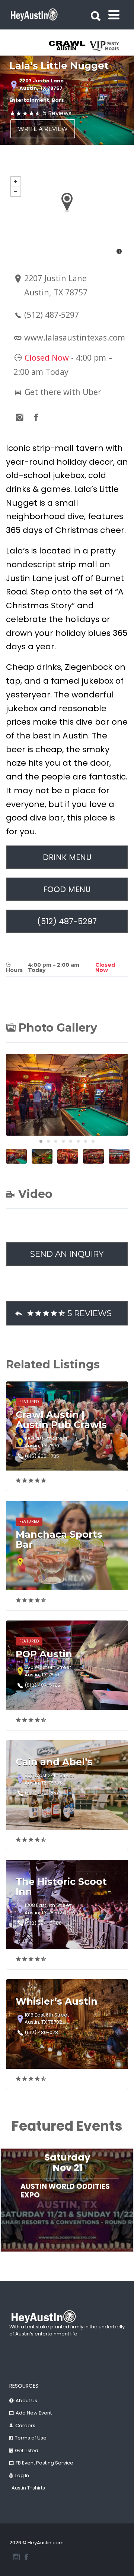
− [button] (16, 191)
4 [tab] (63, 1141)
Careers (25, 2426)
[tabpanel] (68, 46)
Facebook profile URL (36, 417)
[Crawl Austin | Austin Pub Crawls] (68, 46)
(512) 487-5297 (52, 315)
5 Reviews (57, 113)
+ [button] (16, 182)
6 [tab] (78, 1141)
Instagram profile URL (20, 417)
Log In (22, 2475)
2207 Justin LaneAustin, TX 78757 (42, 84)
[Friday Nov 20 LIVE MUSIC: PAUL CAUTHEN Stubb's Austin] (67, 2256)
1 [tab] (41, 1141)
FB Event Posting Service (44, 2463)
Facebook (26, 2557)
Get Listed (27, 2451)
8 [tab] (93, 1141)
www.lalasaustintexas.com (75, 337)
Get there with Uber (62, 392)
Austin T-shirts (28, 2488)
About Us (26, 2401)
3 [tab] (56, 1141)
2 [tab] (48, 1141)
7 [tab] (86, 1141)
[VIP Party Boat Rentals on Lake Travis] (106, 46)
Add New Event (34, 2413)
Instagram (16, 2557)
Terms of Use (31, 2438)
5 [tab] (71, 1141)
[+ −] (67, 216)
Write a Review (43, 129)
